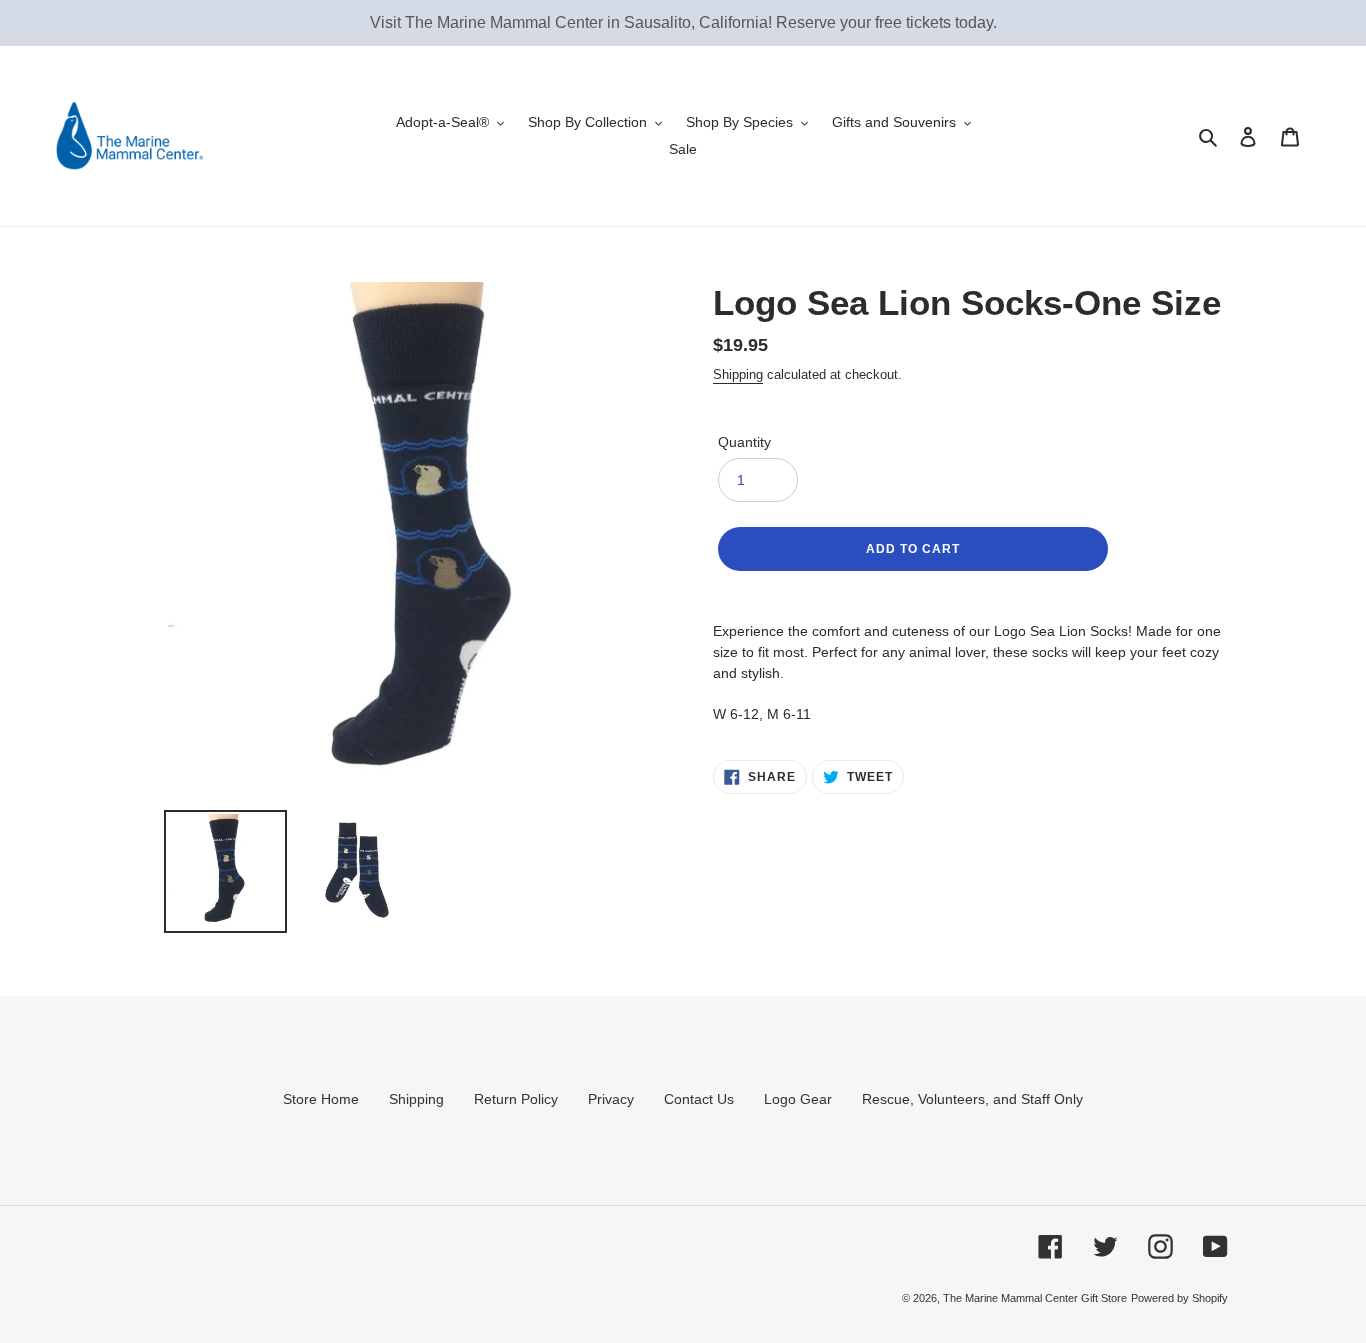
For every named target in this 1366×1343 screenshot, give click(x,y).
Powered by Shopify (1179, 1298)
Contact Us (699, 1099)
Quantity (744, 442)
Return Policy (516, 1099)
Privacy (611, 1099)
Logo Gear (798, 1099)
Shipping (738, 374)
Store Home (321, 1099)
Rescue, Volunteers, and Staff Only (972, 1099)
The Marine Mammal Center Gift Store (1035, 1298)
